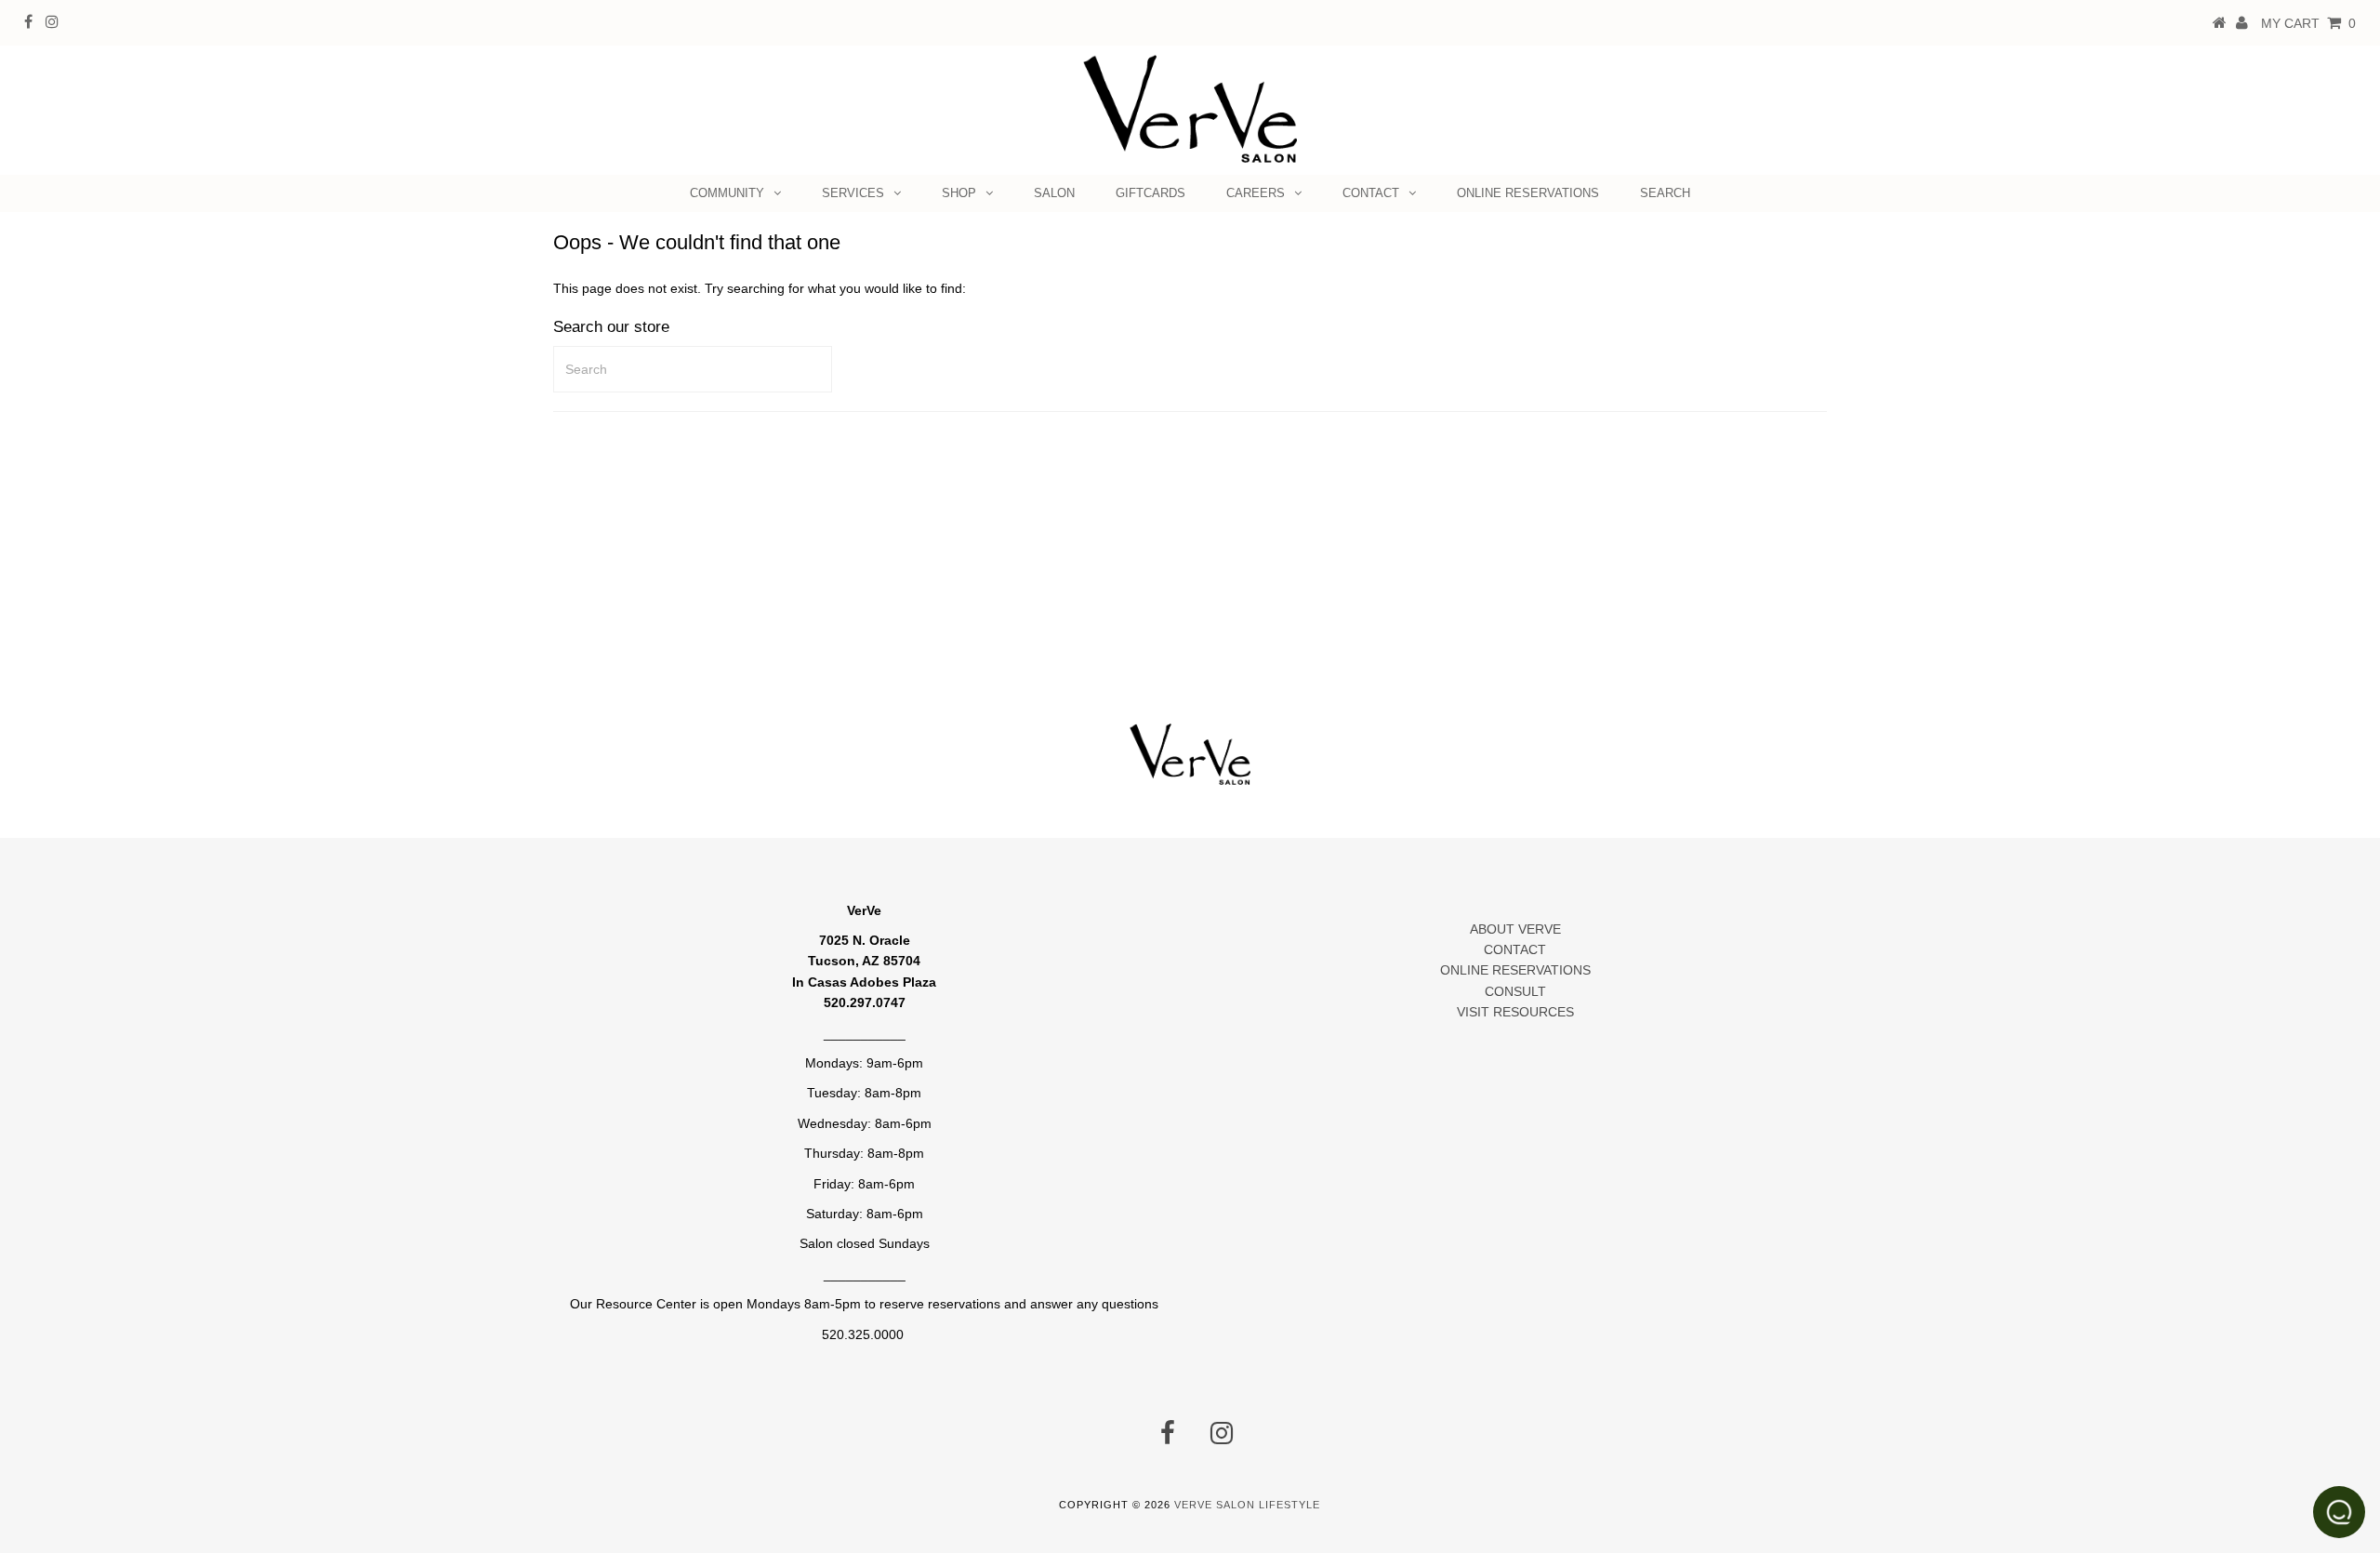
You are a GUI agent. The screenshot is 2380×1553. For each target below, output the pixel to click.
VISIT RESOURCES (1515, 1012)
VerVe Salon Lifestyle (1247, 1505)
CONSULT (1515, 991)
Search (1665, 193)
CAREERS (1256, 193)
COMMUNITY (727, 193)
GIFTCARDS (1150, 193)
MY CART (2308, 23)
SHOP (959, 193)
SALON (1054, 193)
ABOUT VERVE (1515, 929)
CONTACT (1371, 193)
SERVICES (853, 193)
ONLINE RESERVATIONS (1528, 193)
